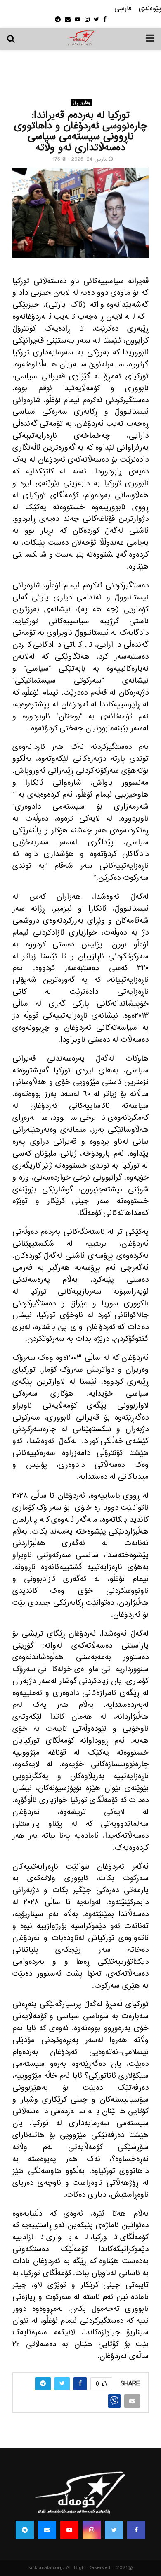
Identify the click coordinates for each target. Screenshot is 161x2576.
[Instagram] (92, 2530)
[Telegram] (25, 2530)
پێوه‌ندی (150, 9)
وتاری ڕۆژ (81, 103)
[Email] (47, 2530)
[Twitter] (114, 2530)
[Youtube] (69, 2530)
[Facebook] (136, 2530)
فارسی (123, 9)
